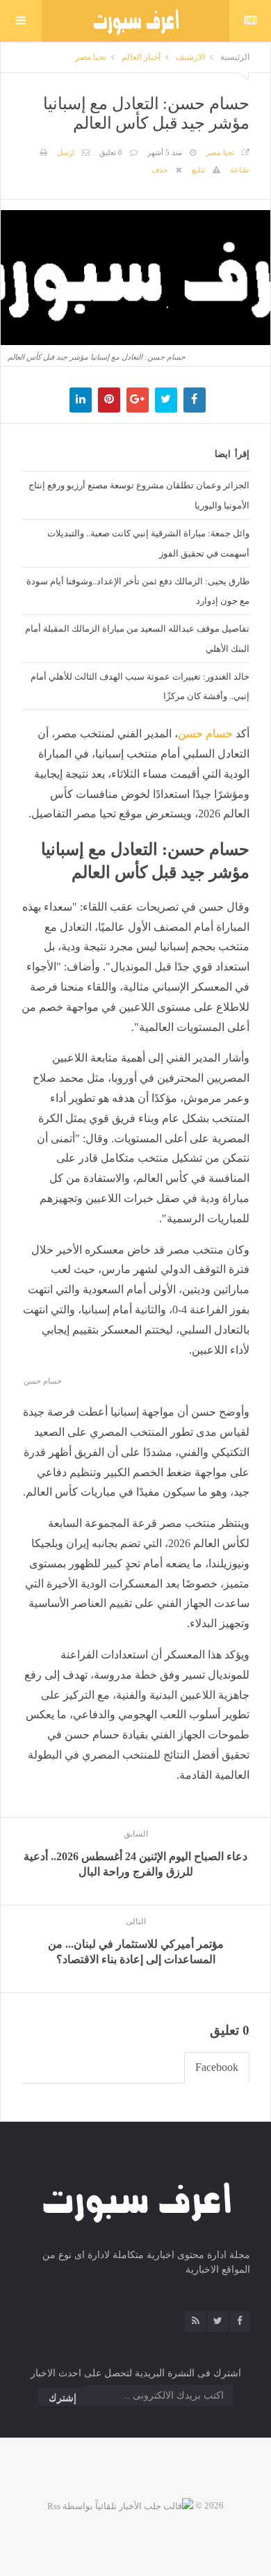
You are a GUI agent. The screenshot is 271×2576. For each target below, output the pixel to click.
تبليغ (198, 170)
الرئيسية (235, 57)
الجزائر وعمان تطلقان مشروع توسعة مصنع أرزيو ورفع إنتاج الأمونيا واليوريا (139, 495)
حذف (160, 170)
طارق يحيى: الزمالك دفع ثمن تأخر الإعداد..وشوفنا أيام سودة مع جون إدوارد (138, 591)
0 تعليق (111, 152)
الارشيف (190, 57)
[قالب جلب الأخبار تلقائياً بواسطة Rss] (120, 2505)
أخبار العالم (141, 57)
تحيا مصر (91, 57)
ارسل (66, 152)
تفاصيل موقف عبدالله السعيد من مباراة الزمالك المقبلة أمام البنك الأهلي (137, 638)
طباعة (240, 170)
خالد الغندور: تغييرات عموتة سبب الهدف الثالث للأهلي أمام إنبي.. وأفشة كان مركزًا (140, 686)
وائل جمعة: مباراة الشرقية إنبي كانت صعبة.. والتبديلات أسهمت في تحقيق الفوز (148, 543)
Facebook (217, 2067)
